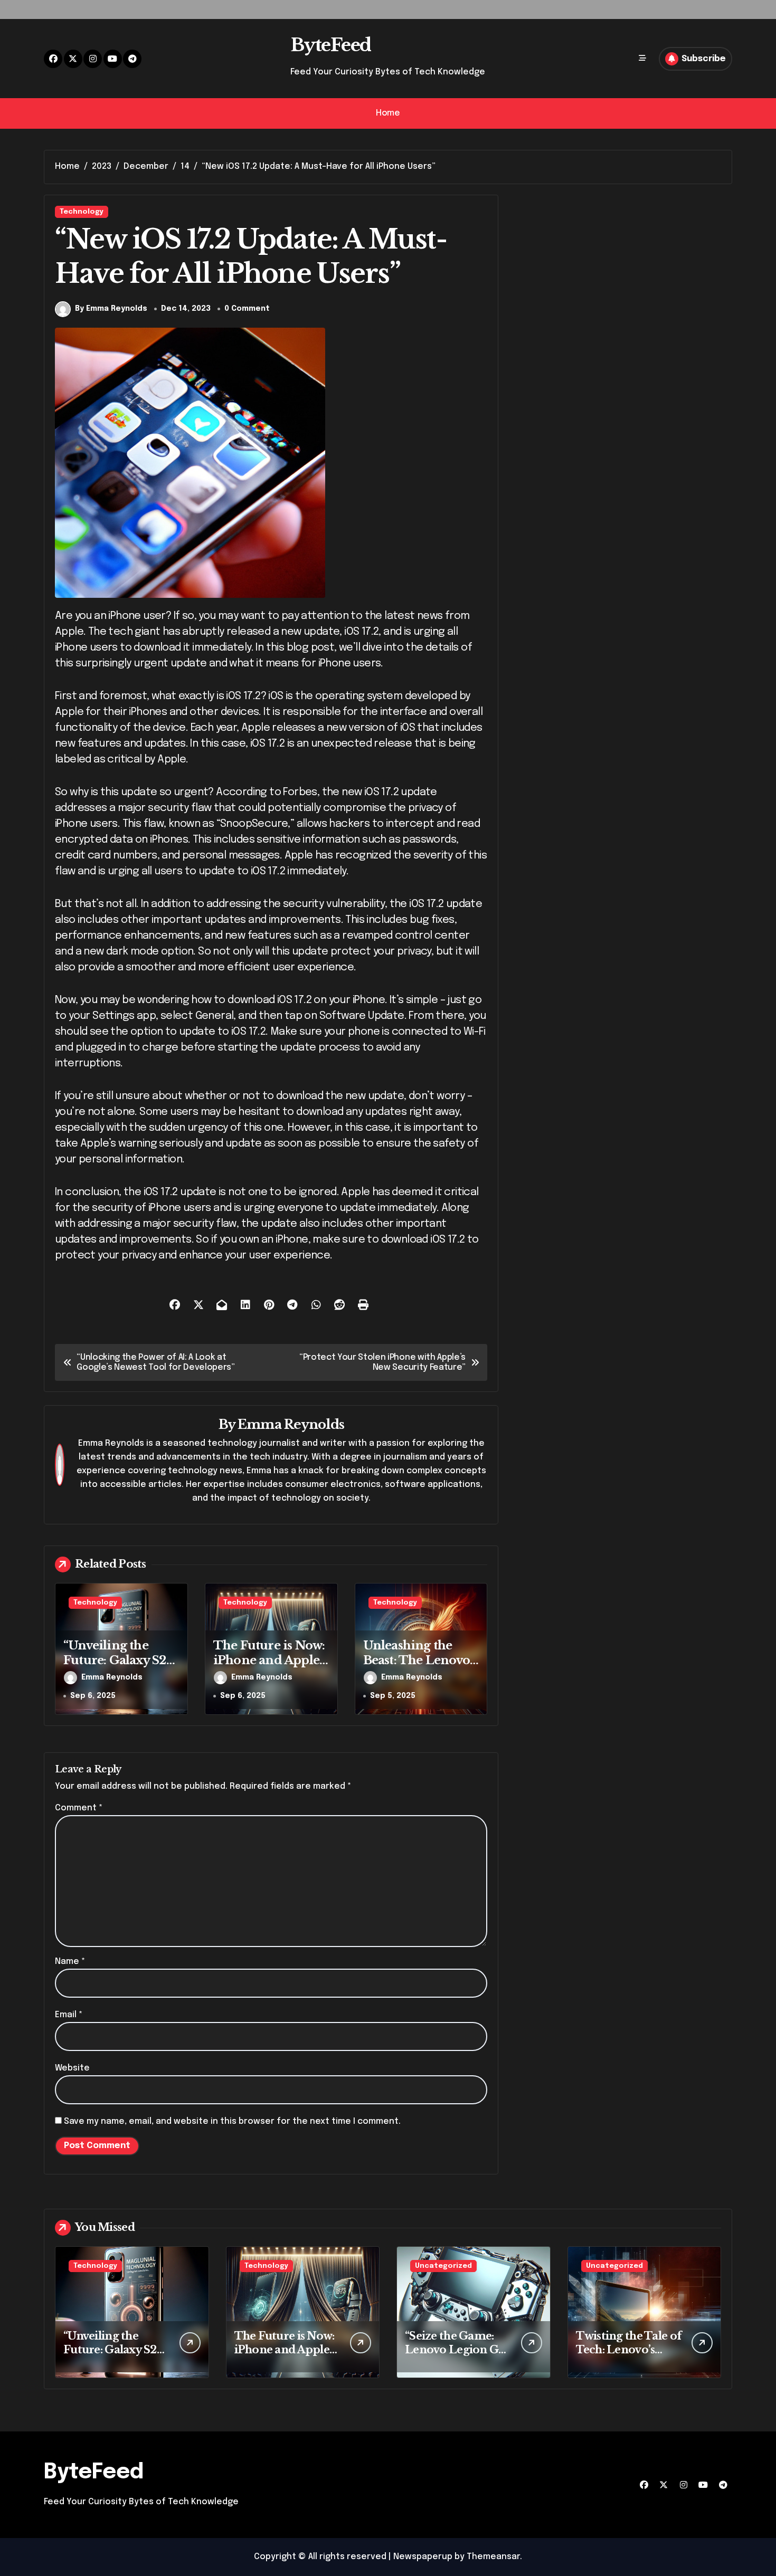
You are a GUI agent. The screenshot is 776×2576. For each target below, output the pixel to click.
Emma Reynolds (291, 1424)
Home (388, 113)
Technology (82, 212)
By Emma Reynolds (111, 309)
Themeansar (493, 2557)
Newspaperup (423, 2557)
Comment (79, 1808)
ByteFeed (330, 45)
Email (69, 2015)
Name (70, 1962)
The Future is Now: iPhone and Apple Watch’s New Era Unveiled (269, 1668)
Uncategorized (443, 2266)
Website (72, 2068)
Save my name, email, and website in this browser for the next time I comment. (232, 2121)
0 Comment (247, 309)
